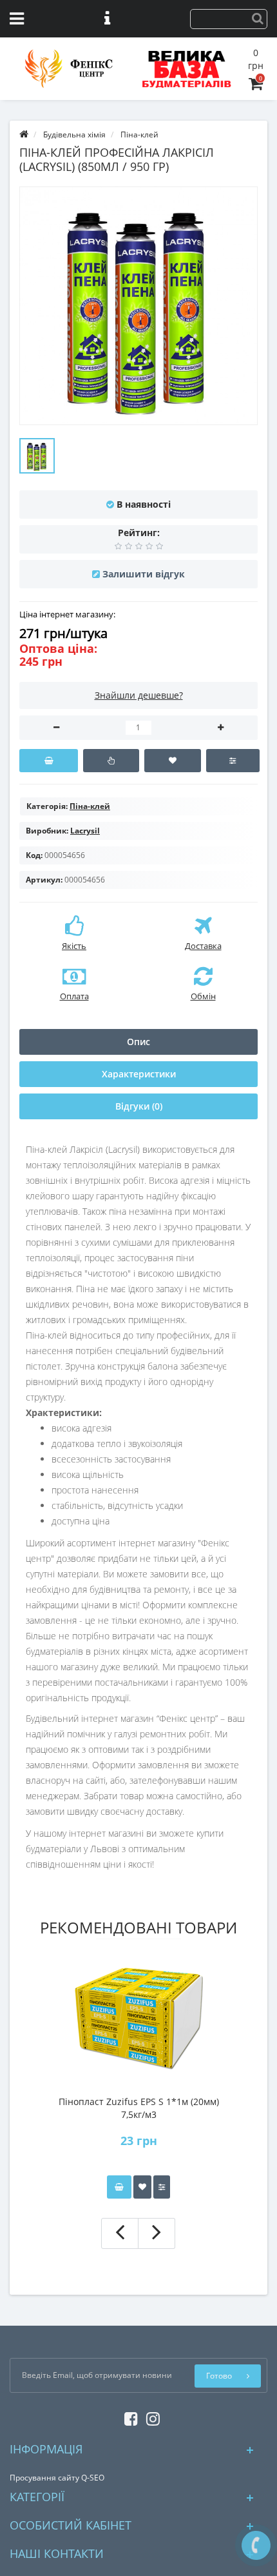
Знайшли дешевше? (139, 695)
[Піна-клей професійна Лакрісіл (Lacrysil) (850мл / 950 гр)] (37, 456)
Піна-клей (139, 135)
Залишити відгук (144, 574)
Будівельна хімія (74, 135)
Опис (138, 1042)
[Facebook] (128, 2416)
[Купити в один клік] (111, 761)
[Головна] (24, 135)
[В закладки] (172, 761)
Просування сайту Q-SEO (57, 2478)
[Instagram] (150, 2416)
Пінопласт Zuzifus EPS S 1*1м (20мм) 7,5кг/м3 (139, 2108)
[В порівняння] (233, 761)
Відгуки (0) (139, 1106)
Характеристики (139, 1074)
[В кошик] (49, 761)
